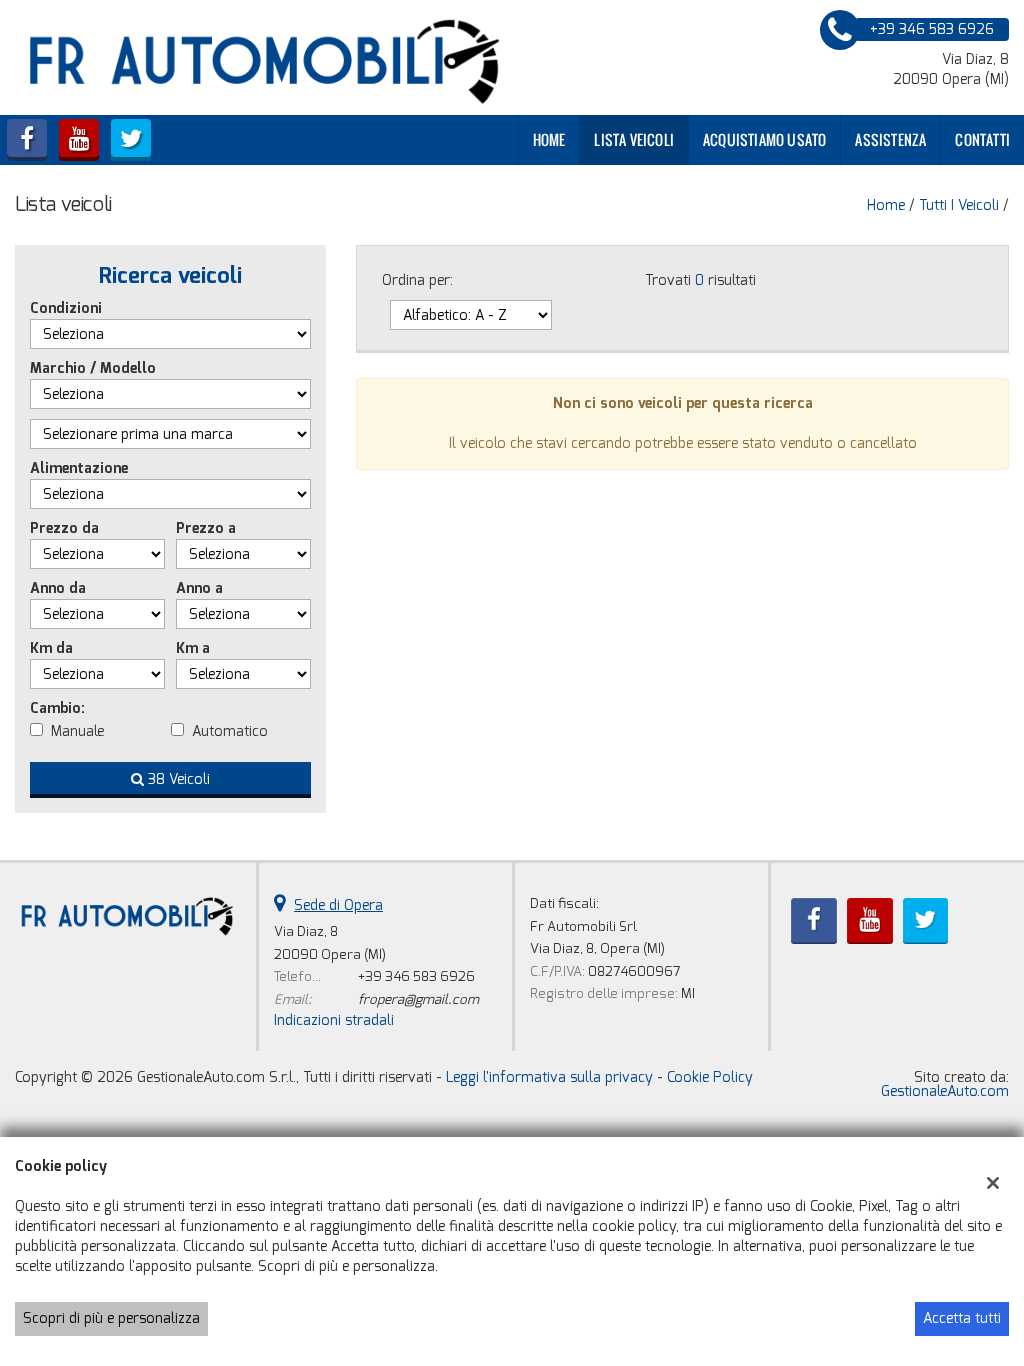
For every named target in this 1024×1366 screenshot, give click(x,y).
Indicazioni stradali (334, 1020)
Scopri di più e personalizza (111, 1318)
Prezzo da (64, 528)
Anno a (199, 588)
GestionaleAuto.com (945, 1091)
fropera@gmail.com (418, 999)
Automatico (230, 731)
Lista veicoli (634, 139)
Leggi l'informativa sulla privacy (549, 1077)
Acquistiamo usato (764, 139)
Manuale (77, 731)
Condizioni (66, 308)
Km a (193, 648)
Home (549, 139)
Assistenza (890, 139)
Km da (51, 648)
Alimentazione (79, 468)
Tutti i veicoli (959, 205)
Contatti (982, 139)
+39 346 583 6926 (416, 976)
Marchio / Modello (93, 368)
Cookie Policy (710, 1077)
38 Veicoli (177, 779)
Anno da (58, 588)
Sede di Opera (338, 905)
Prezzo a (206, 528)
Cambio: (57, 708)
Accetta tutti (962, 1318)
